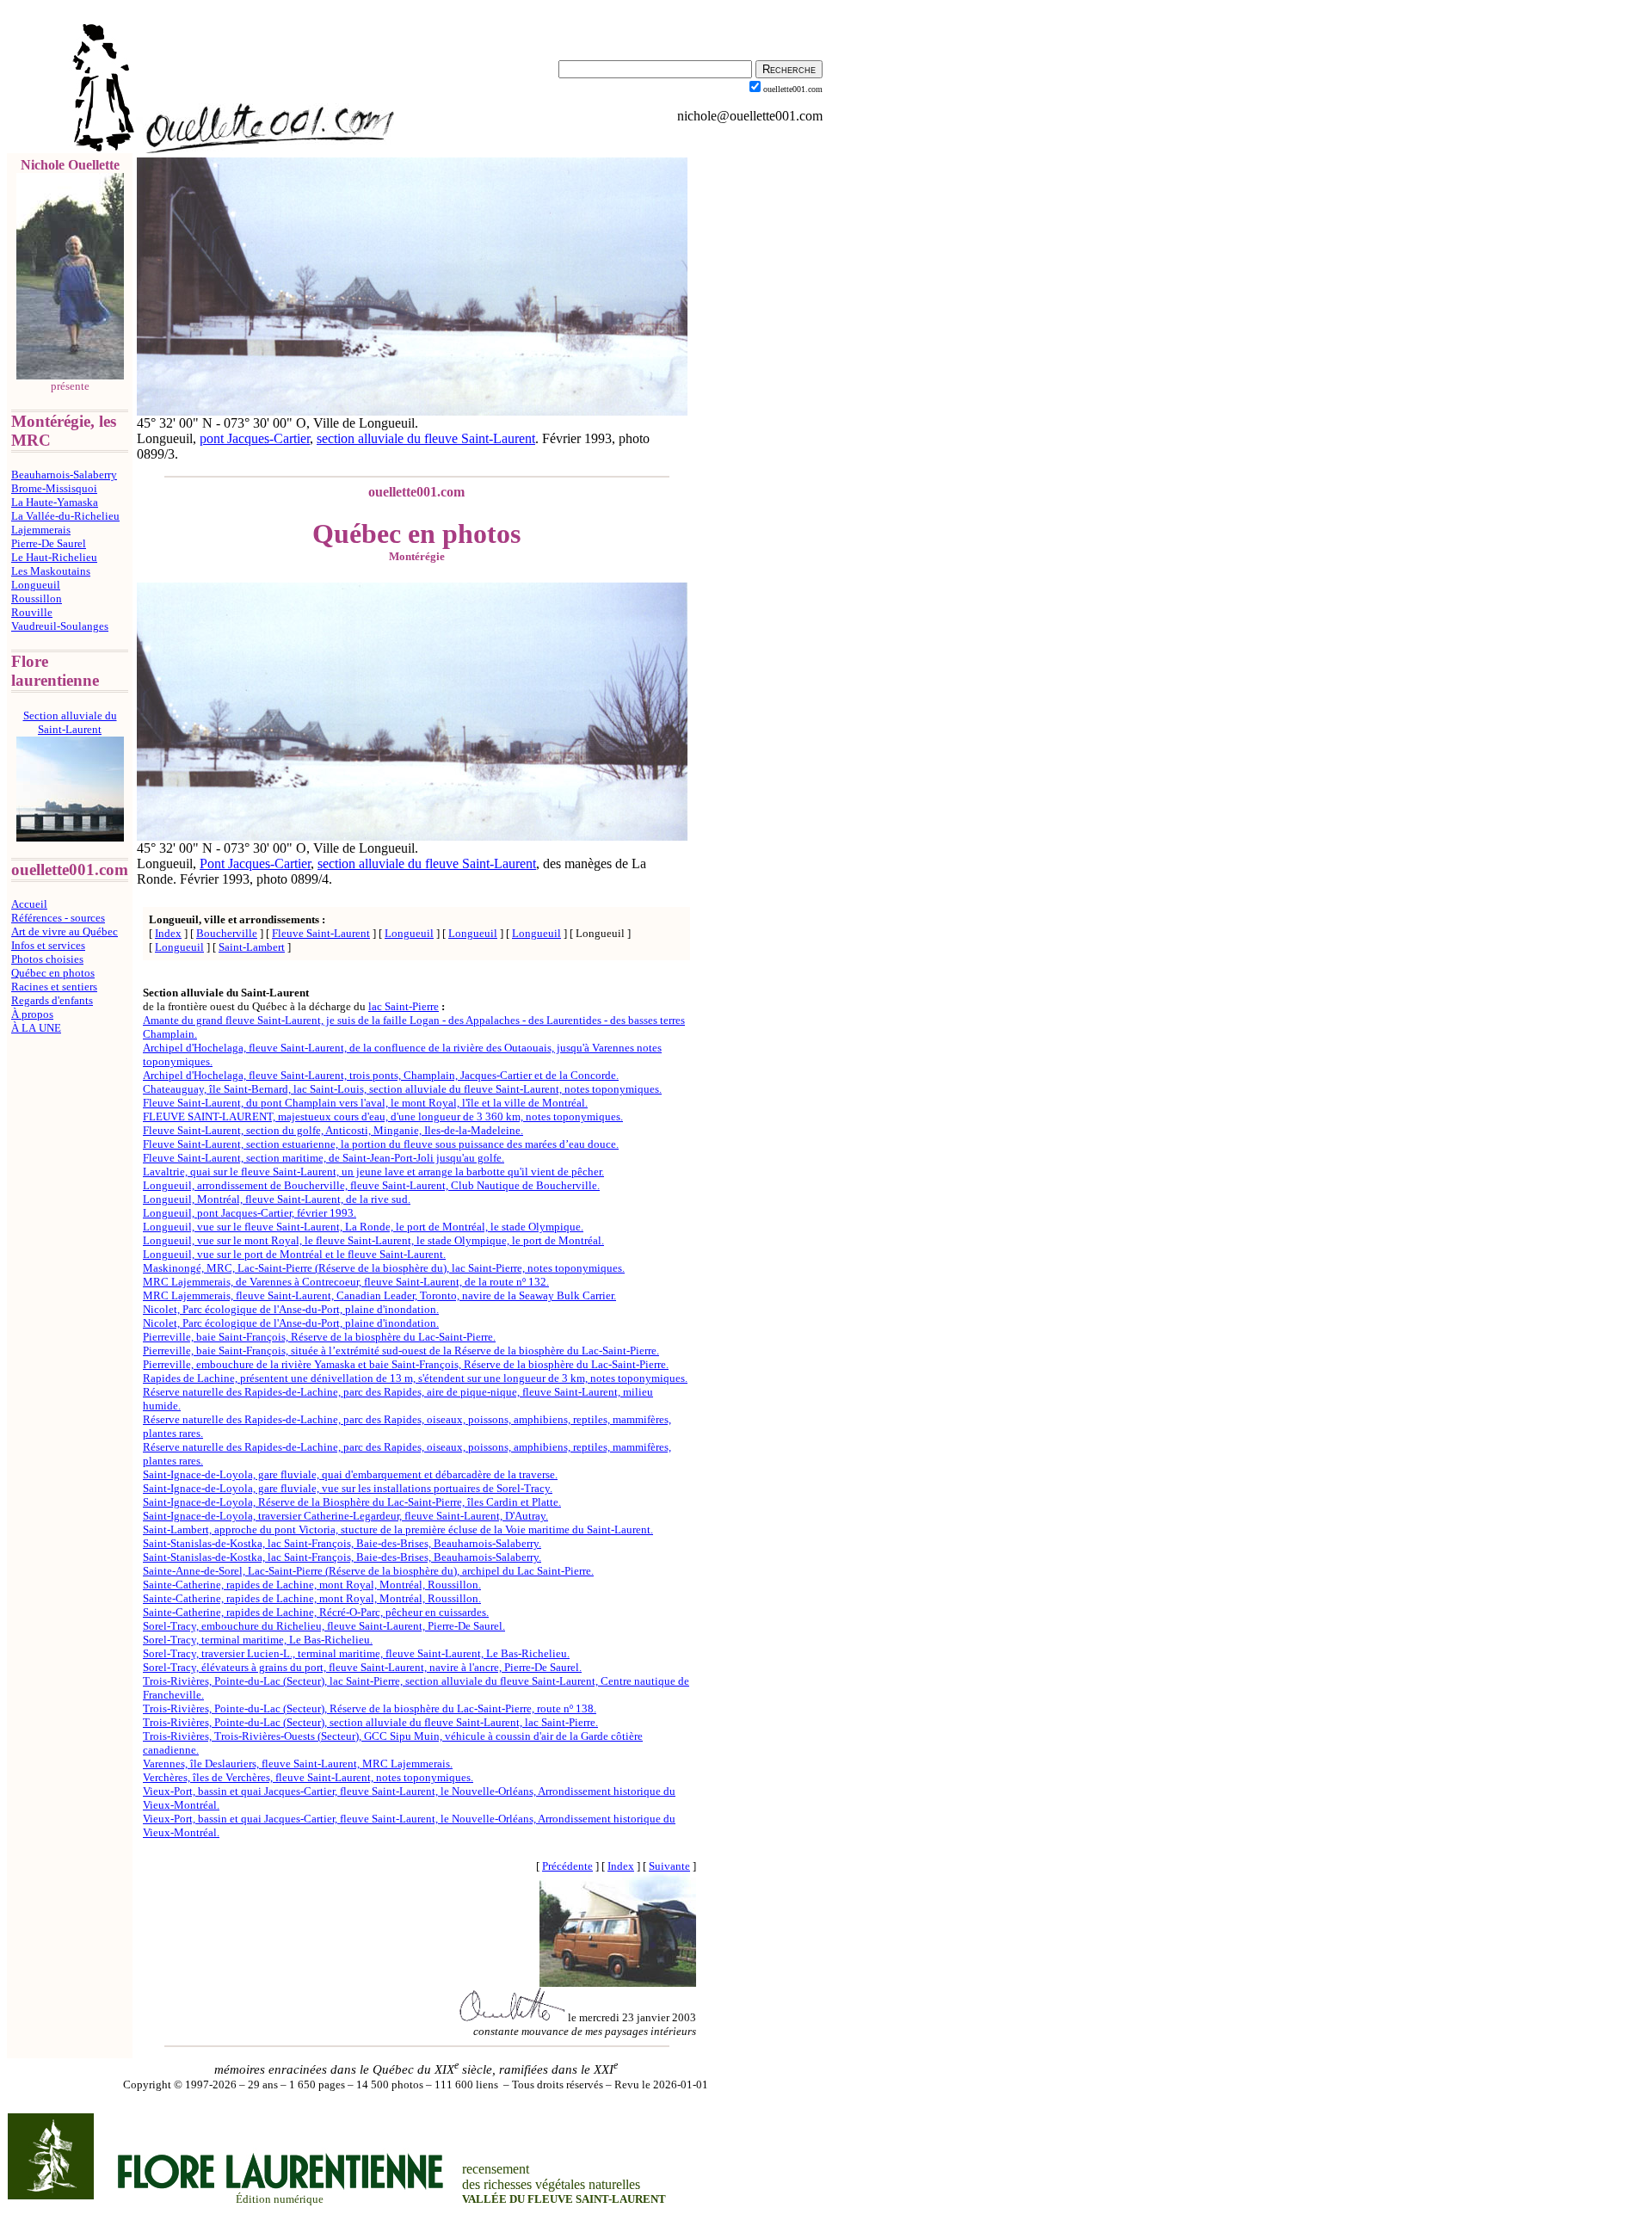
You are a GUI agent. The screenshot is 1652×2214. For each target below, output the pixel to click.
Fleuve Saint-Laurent (321, 933)
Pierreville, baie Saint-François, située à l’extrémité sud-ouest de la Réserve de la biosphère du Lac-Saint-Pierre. (401, 1351)
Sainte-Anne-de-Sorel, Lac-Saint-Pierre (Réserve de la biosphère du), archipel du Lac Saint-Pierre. (368, 1571)
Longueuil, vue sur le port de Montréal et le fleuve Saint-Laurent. (294, 1254)
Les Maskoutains (51, 571)
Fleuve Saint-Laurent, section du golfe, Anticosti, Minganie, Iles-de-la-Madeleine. (333, 1130)
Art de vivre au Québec (65, 931)
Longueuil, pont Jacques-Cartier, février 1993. (250, 1213)
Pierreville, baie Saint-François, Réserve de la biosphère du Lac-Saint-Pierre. (319, 1337)
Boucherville (227, 933)
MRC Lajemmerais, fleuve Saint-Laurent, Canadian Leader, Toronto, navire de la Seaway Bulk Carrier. (379, 1295)
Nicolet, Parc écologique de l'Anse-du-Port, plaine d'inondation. (291, 1309)
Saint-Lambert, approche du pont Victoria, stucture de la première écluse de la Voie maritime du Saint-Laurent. (398, 1529)
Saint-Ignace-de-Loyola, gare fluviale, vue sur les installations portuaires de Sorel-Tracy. (348, 1488)
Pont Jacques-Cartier (255, 863)
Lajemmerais (41, 530)
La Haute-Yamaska (55, 502)
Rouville (32, 612)
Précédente (567, 1866)
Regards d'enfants (52, 1000)
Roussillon (37, 598)
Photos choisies (47, 959)
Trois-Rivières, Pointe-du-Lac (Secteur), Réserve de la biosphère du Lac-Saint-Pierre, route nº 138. (370, 1708)
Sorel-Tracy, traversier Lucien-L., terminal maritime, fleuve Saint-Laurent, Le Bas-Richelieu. (356, 1653)
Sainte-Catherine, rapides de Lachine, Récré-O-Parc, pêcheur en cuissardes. (316, 1612)
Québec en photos (53, 973)
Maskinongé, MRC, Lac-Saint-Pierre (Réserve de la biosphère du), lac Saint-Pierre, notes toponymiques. (384, 1268)
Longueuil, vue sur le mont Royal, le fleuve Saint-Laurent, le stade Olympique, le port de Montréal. (373, 1240)
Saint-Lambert (252, 947)
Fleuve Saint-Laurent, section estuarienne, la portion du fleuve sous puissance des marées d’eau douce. (381, 1144)
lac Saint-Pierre (404, 1006)
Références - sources (58, 918)
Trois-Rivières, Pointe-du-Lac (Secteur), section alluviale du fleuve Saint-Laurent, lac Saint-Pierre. (370, 1722)
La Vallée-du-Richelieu (65, 516)
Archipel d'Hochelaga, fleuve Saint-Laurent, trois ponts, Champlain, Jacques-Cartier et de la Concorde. (381, 1075)
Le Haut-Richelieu (54, 557)
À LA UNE (36, 1028)
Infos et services (48, 945)
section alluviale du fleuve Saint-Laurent (426, 438)
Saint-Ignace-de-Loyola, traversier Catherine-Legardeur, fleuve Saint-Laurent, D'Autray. (345, 1516)
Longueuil (36, 585)
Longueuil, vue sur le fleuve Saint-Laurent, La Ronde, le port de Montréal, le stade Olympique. (363, 1227)
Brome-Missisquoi (54, 488)
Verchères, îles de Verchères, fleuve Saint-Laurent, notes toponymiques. (308, 1777)
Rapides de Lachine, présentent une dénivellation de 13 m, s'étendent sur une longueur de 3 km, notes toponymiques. (415, 1378)
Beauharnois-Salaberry (64, 475)
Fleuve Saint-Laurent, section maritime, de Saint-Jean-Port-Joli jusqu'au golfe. (324, 1158)
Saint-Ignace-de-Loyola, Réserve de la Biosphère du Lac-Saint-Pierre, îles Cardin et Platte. (352, 1502)
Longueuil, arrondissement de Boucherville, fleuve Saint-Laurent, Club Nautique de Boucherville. (371, 1185)
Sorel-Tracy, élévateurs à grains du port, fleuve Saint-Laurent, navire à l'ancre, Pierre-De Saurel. (362, 1667)
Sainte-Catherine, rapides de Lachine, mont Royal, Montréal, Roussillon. (312, 1585)
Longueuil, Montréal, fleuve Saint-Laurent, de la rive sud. (277, 1199)
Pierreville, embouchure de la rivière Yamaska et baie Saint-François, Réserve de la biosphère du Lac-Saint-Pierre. (406, 1364)
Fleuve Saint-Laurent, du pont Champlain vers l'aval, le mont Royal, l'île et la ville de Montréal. (365, 1103)
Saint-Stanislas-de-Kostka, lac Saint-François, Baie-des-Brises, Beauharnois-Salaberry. (342, 1543)
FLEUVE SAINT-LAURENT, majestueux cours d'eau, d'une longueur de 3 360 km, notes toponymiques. (383, 1116)
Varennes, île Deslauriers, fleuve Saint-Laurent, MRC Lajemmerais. (298, 1764)
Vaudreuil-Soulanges (60, 626)
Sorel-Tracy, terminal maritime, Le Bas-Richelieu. (258, 1640)
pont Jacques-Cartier (255, 438)
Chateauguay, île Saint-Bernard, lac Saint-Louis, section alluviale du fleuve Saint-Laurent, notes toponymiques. (402, 1089)
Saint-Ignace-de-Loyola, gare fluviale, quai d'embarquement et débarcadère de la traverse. (350, 1474)
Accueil (29, 904)
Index (168, 933)
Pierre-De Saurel (49, 543)
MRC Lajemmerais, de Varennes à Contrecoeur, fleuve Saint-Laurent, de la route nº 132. (346, 1282)
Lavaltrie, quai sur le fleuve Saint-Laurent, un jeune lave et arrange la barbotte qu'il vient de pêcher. (373, 1172)
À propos (32, 1014)
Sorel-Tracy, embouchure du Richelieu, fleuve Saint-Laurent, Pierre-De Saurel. (324, 1626)
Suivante (669, 1866)
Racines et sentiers (54, 987)
